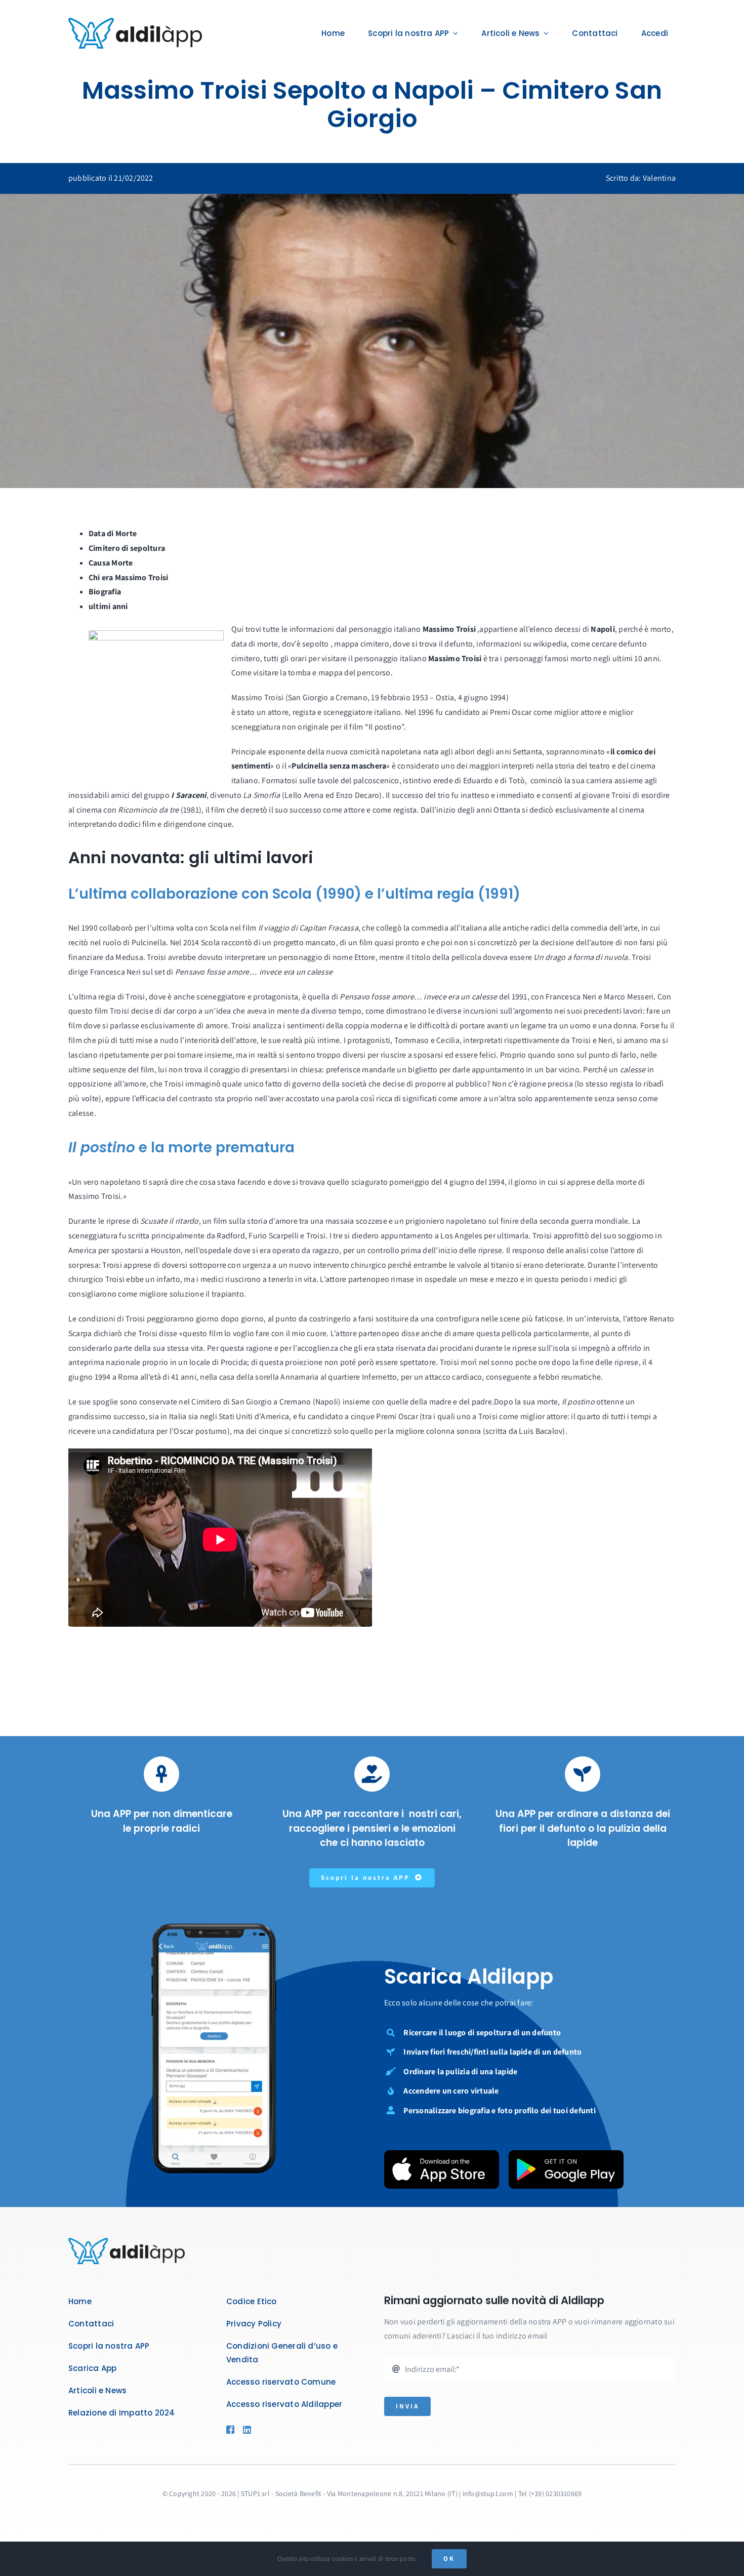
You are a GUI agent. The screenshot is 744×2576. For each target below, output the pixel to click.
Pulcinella (149, 942)
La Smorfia (261, 795)
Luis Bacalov (541, 1431)
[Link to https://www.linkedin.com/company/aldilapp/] (261, 2430)
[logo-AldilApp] (135, 22)
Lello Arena (304, 795)
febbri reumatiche (570, 1377)
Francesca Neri (115, 972)
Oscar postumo (200, 1431)
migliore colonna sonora (439, 1431)
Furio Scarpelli (274, 1236)
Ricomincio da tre (148, 810)
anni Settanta (519, 752)
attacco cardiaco (453, 1377)
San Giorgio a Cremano (271, 1402)
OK (449, 2559)
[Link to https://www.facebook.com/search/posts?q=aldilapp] (230, 2430)
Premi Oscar (397, 1416)
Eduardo (478, 780)
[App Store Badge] (442, 2154)
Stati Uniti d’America (254, 1416)
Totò (517, 780)
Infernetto (379, 1377)
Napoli (327, 1402)
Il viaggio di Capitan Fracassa (308, 928)
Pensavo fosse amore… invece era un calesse (254, 972)
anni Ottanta (498, 810)
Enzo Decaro (358, 795)
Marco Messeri (629, 997)
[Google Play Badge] (566, 2154)
